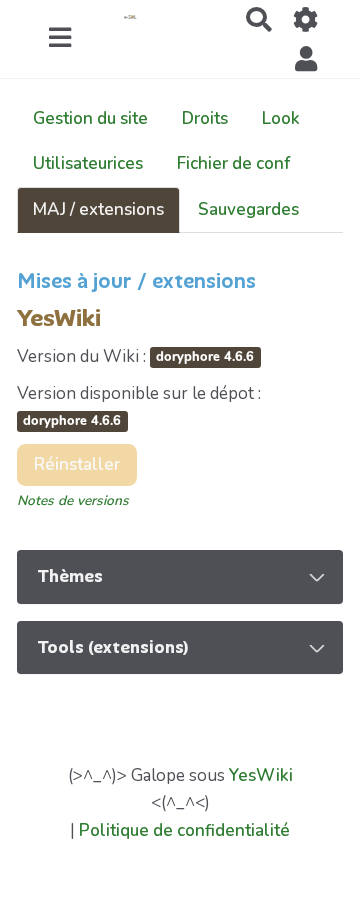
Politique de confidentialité (184, 830)
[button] (306, 58)
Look (281, 118)
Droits (205, 118)
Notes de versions (73, 500)
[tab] (180, 577)
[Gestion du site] (306, 19)
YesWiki (261, 775)
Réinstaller (77, 464)
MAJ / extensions (98, 209)
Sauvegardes (248, 209)
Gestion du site (90, 118)
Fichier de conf (233, 163)
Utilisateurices (88, 163)
